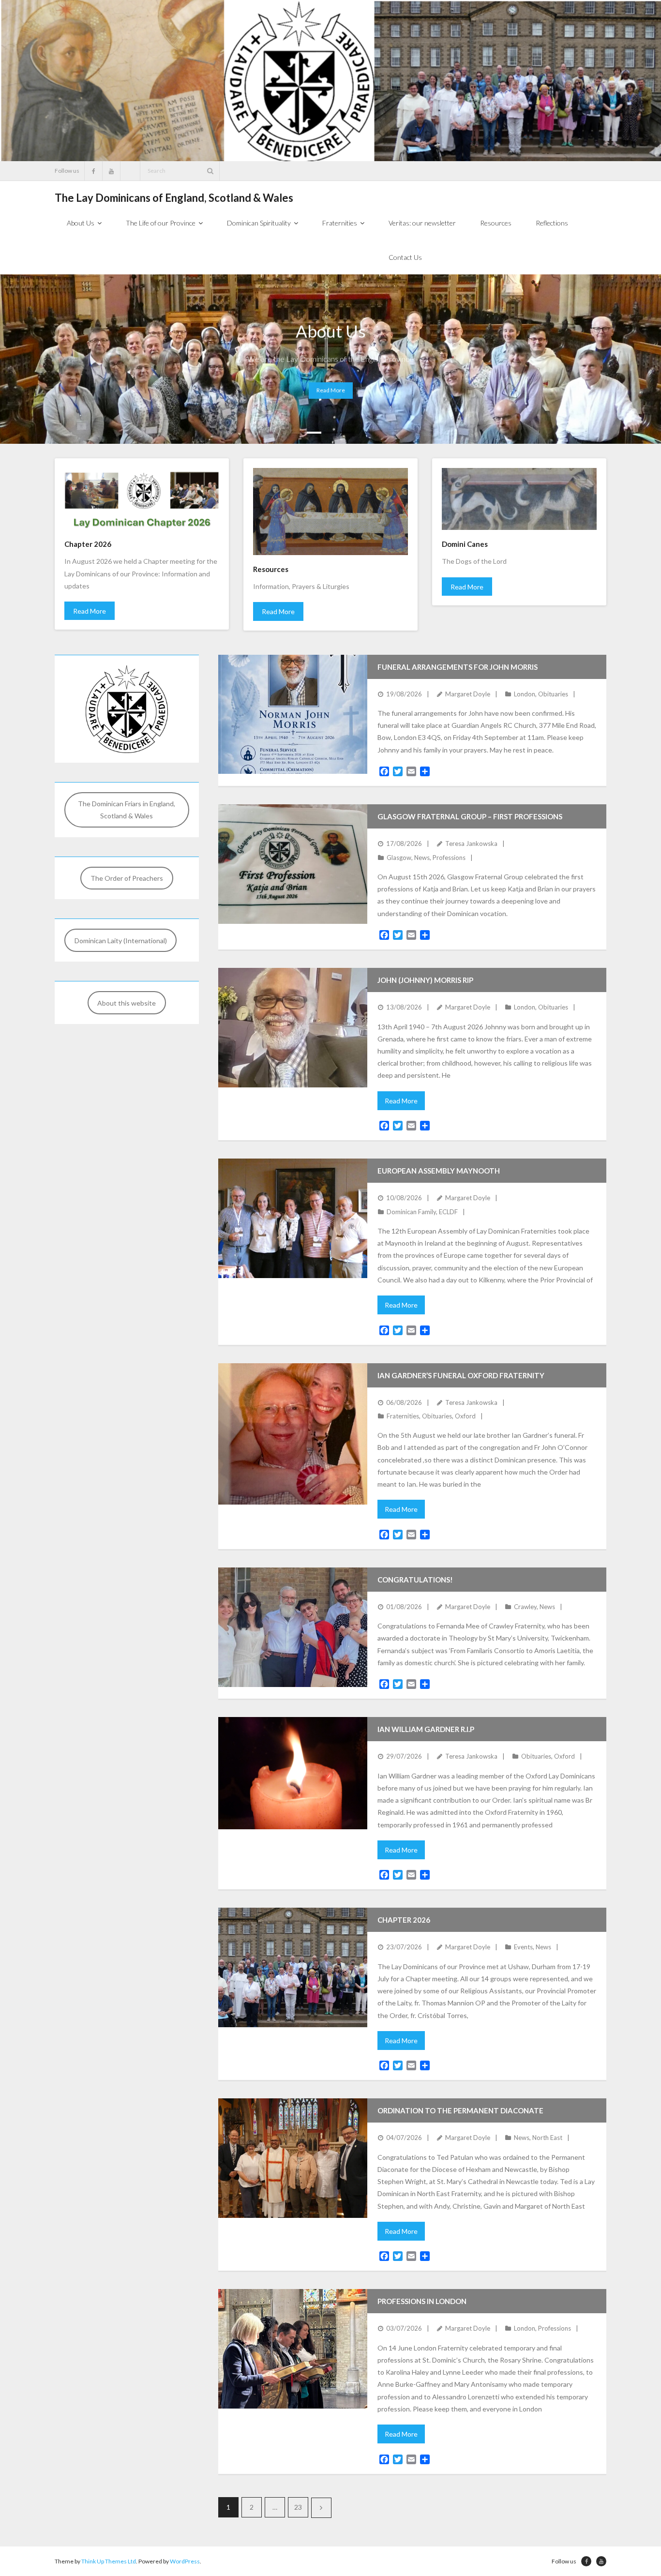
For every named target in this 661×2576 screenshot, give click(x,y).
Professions (449, 858)
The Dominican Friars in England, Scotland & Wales (127, 810)
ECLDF (448, 1212)
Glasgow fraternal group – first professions (470, 816)
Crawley (525, 1607)
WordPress (185, 2561)
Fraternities (403, 1416)
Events (523, 1947)
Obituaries (553, 694)
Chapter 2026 (404, 1920)
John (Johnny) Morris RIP (425, 980)
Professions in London (422, 2301)
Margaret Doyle (468, 694)
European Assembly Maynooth (439, 1171)
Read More (90, 611)
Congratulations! (415, 1580)
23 (298, 2507)
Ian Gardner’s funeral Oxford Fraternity (461, 1375)
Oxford (465, 1416)
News (422, 858)
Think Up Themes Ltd (109, 2561)
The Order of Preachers (127, 878)
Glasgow (399, 858)
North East (547, 2138)
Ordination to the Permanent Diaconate (460, 2110)
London (525, 694)
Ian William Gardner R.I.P (426, 1729)
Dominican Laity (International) (121, 941)
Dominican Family (411, 1212)
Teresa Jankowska (471, 844)
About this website (127, 1003)
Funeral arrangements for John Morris (458, 667)
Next (321, 2508)
